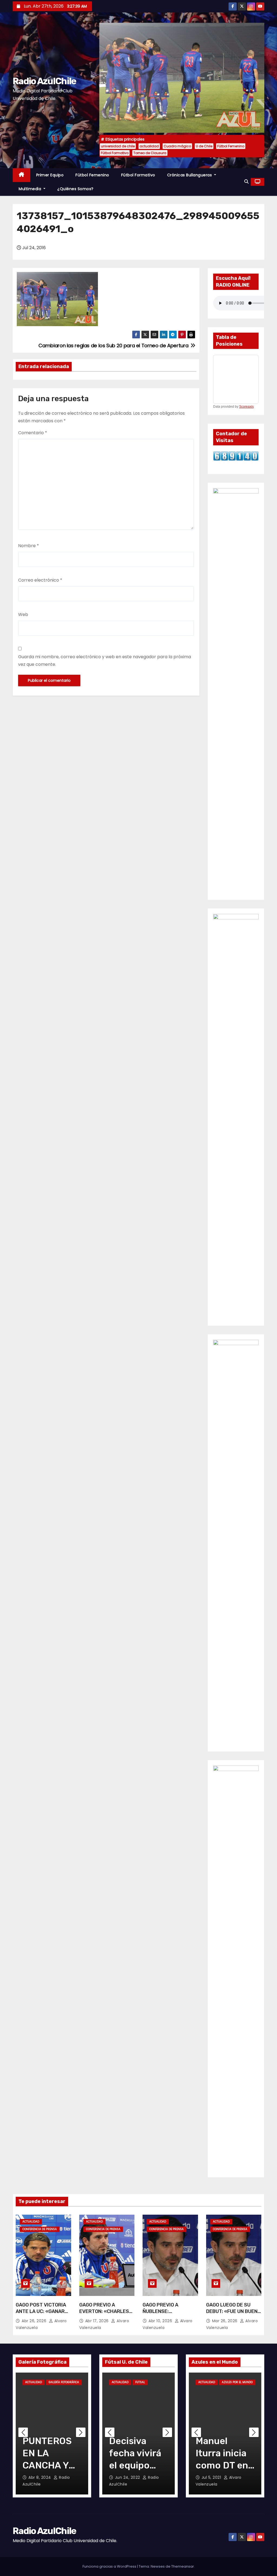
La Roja (204, 2390)
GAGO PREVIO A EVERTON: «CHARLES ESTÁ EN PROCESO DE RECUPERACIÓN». (105, 2315)
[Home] (22, 175)
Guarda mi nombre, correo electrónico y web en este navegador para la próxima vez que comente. (105, 661)
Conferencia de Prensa (40, 2229)
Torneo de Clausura (150, 153)
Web (23, 614)
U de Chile (204, 146)
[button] (246, 182)
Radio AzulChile (44, 81)
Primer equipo (50, 175)
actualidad (149, 146)
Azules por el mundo (237, 2382)
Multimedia (31, 189)
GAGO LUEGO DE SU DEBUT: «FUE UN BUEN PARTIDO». (232, 2311)
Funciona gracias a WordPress (110, 2566)
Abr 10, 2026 (161, 2321)
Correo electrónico (40, 580)
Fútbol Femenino (231, 146)
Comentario (33, 433)
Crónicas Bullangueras (190, 175)
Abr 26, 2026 (35, 2321)
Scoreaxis (246, 407)
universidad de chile (118, 146)
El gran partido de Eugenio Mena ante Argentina (219, 2465)
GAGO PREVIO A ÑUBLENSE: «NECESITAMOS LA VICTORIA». (164, 2315)
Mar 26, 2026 (225, 2321)
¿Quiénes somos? (75, 189)
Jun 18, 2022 (128, 2477)
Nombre (29, 546)
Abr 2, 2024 (40, 2477)
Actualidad (31, 2222)
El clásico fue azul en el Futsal (138, 2453)
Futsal (140, 2382)
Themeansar (183, 2566)
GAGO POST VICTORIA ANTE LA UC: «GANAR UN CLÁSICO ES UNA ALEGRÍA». (41, 2315)
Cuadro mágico (177, 146)
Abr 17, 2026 (98, 2321)
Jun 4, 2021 (213, 2477)
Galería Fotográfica (64, 2382)
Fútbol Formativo (115, 153)
